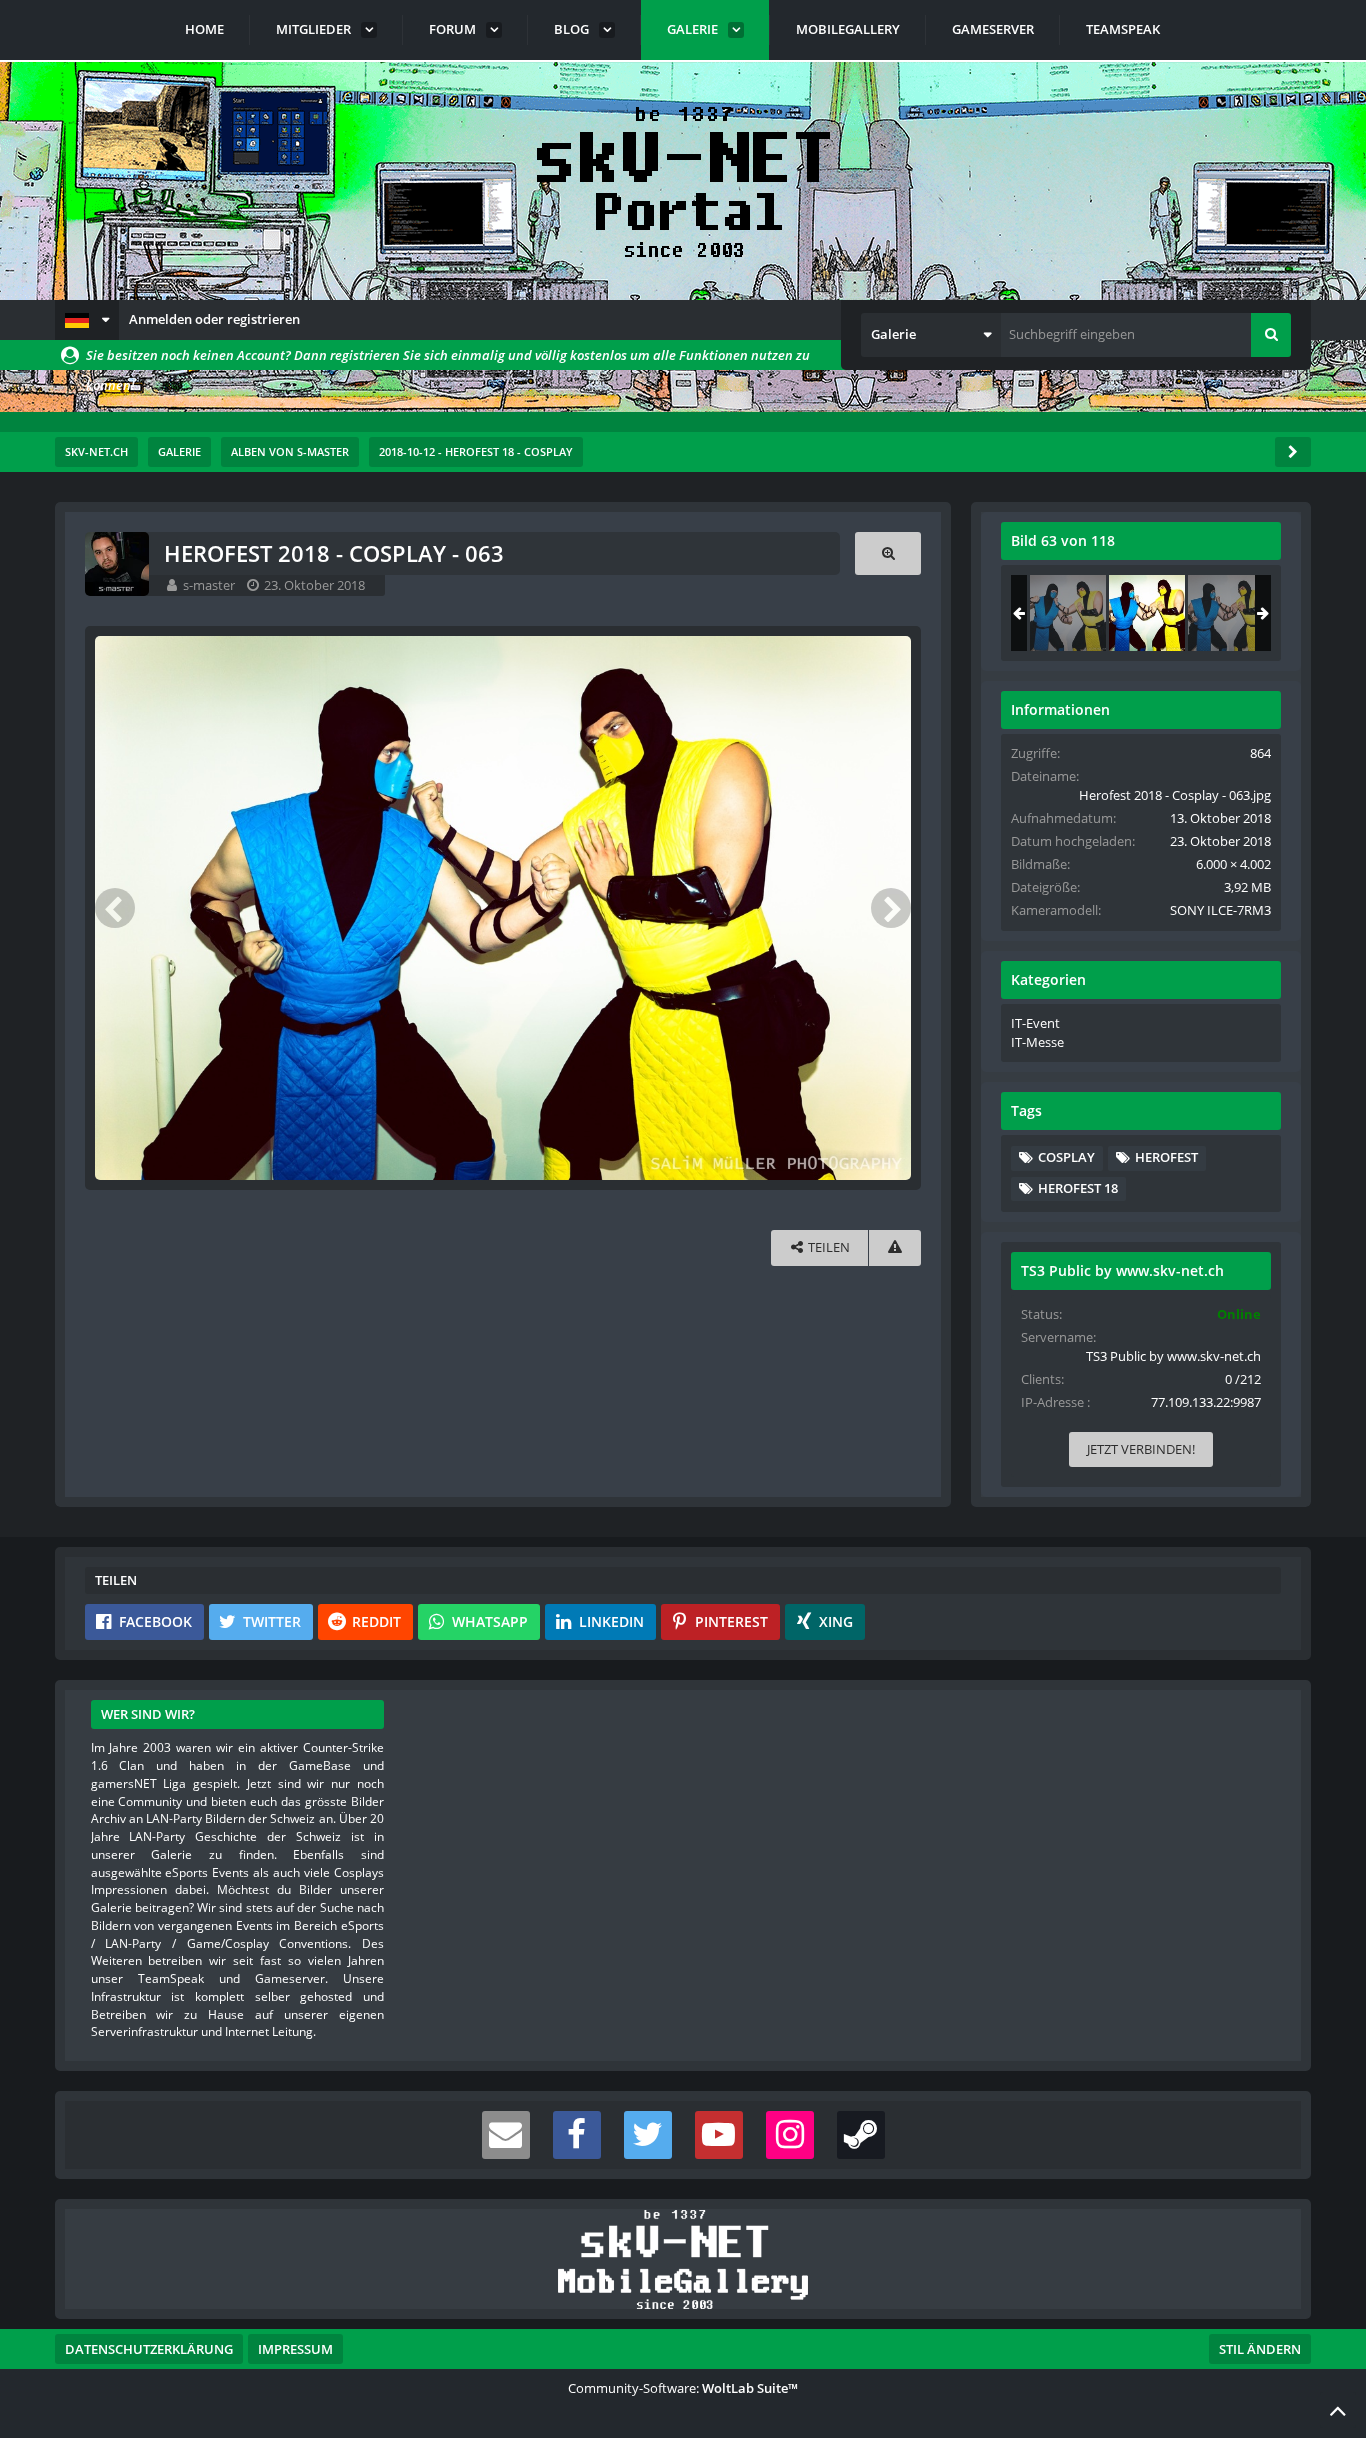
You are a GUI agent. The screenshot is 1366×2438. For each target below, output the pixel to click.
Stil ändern (1260, 2349)
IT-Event (1035, 1023)
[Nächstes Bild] (891, 908)
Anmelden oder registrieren (214, 319)
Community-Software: (683, 2388)
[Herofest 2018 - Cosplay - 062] (1068, 613)
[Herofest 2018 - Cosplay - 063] (1147, 613)
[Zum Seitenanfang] (1338, 2410)
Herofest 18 (1078, 1188)
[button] (87, 320)
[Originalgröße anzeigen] (888, 553)
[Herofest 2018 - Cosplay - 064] (1226, 613)
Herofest (1166, 1157)
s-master (209, 585)
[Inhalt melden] (895, 1247)
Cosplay (1066, 1157)
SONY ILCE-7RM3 (1220, 910)
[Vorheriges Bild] (115, 908)
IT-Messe (1037, 1042)
